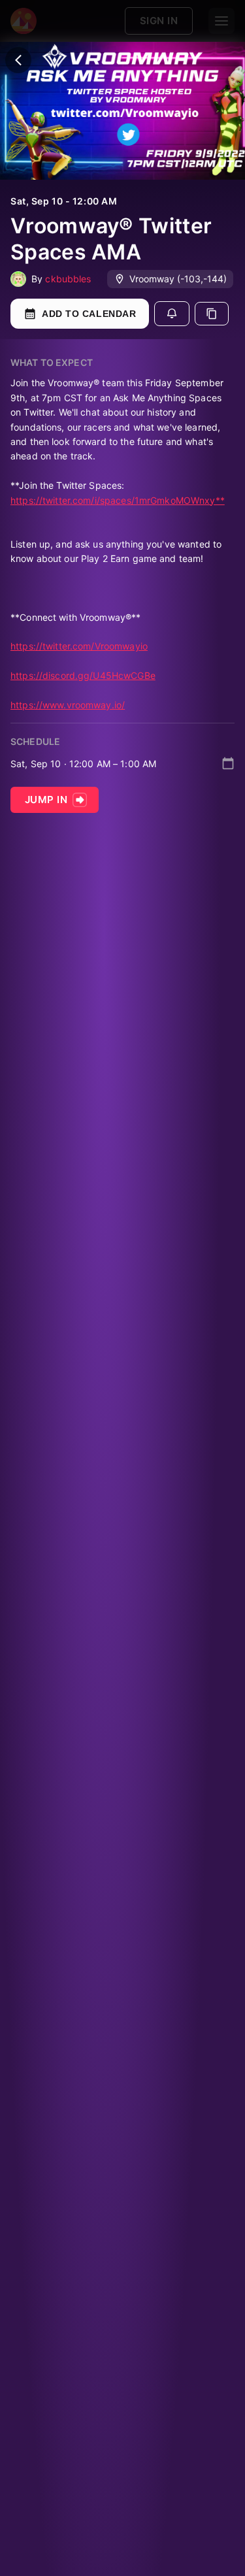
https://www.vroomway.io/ (68, 705)
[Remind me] (172, 314)
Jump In (46, 800)
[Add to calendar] (228, 763)
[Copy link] (212, 314)
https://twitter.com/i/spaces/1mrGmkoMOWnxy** (118, 500)
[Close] (18, 60)
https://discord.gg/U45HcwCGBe (83, 675)
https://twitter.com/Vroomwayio (79, 646)
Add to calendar (89, 314)
